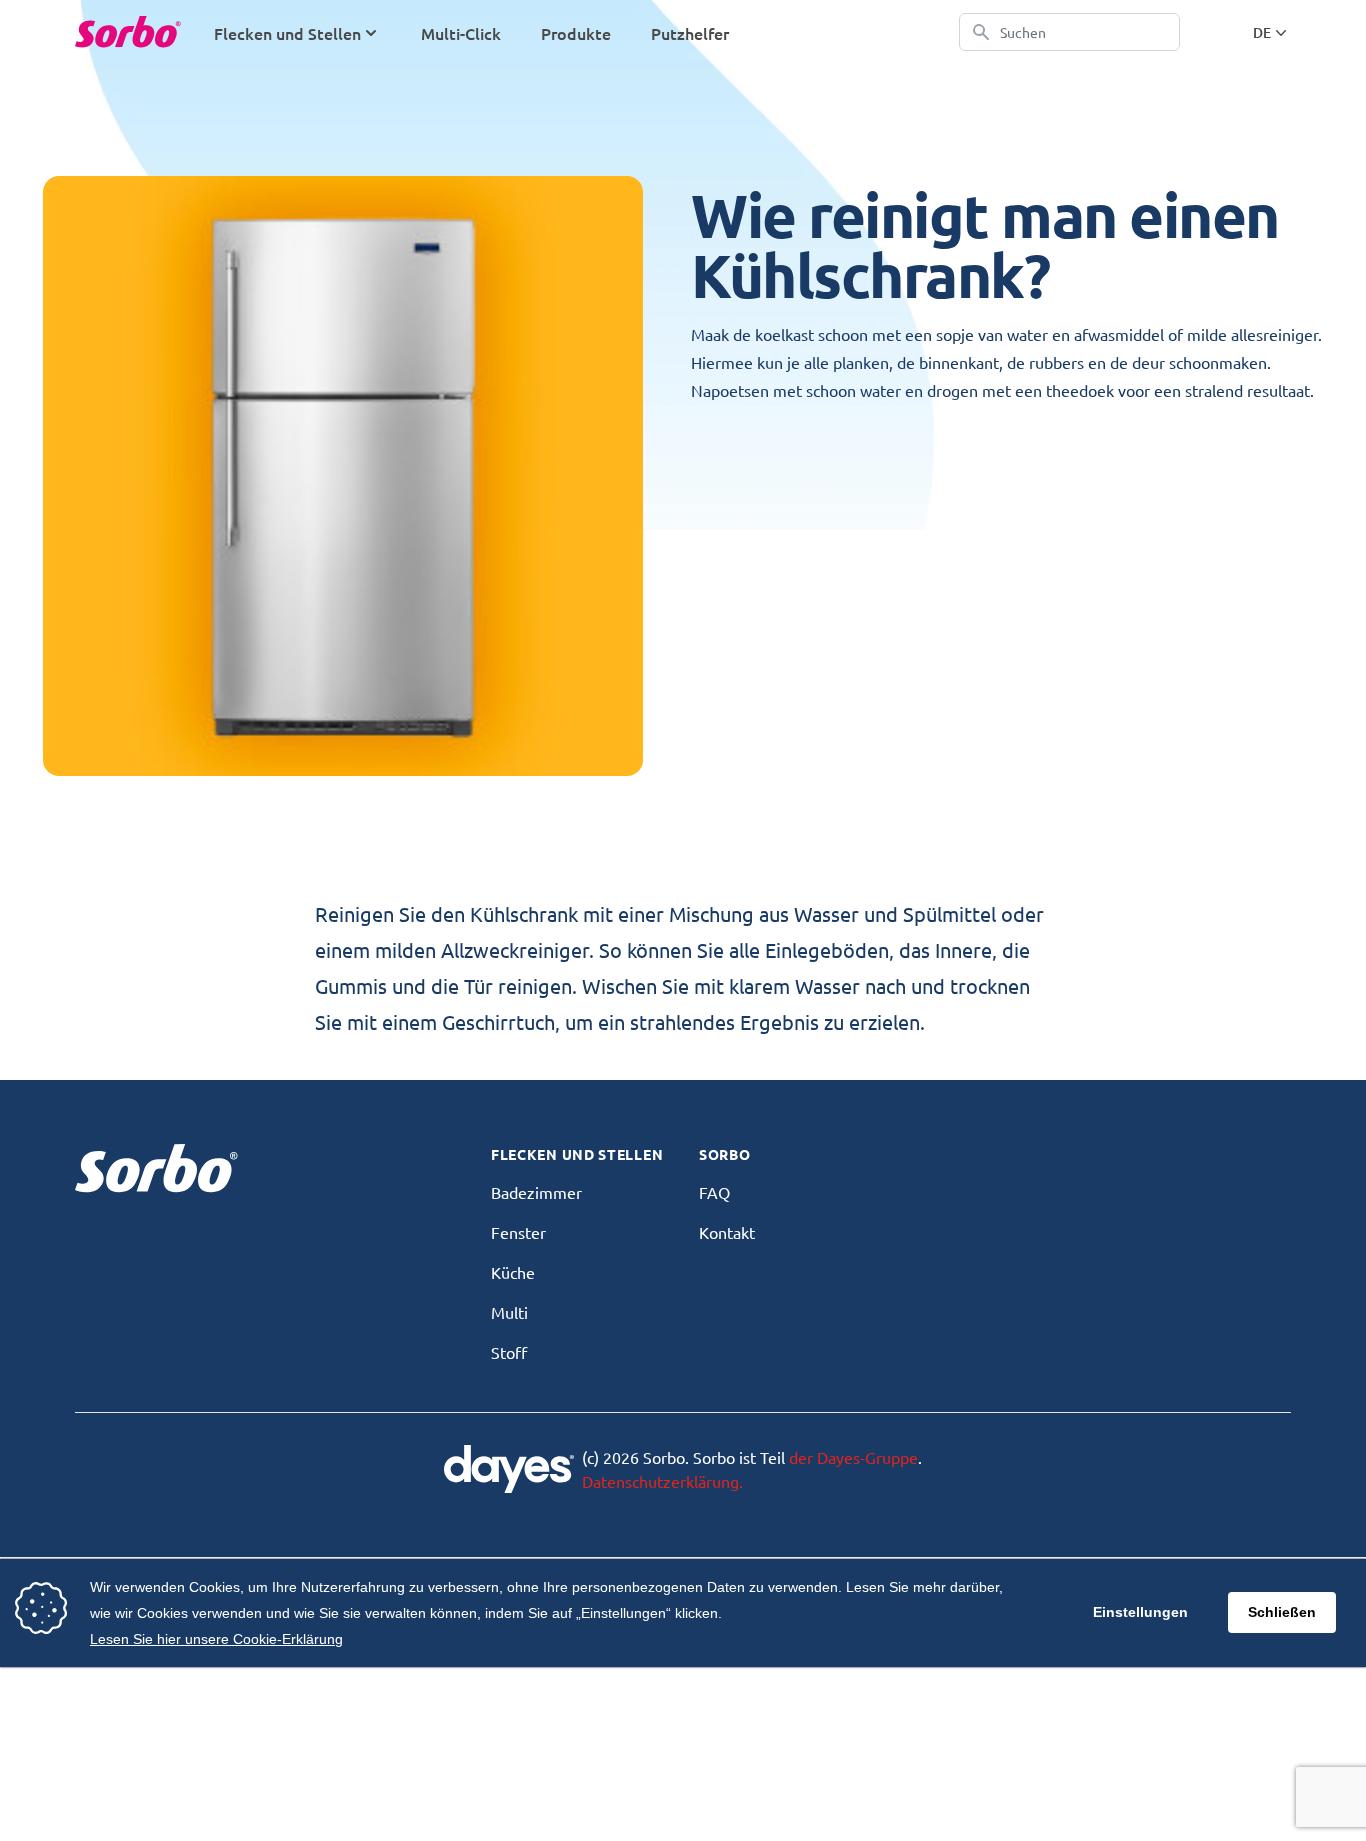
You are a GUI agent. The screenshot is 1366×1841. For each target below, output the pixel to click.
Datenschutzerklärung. (662, 1481)
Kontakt (727, 1232)
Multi (509, 1312)
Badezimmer (536, 1192)
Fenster (518, 1232)
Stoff (509, 1352)
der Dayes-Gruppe (853, 1457)
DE (1262, 32)
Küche (513, 1272)
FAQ (714, 1192)
